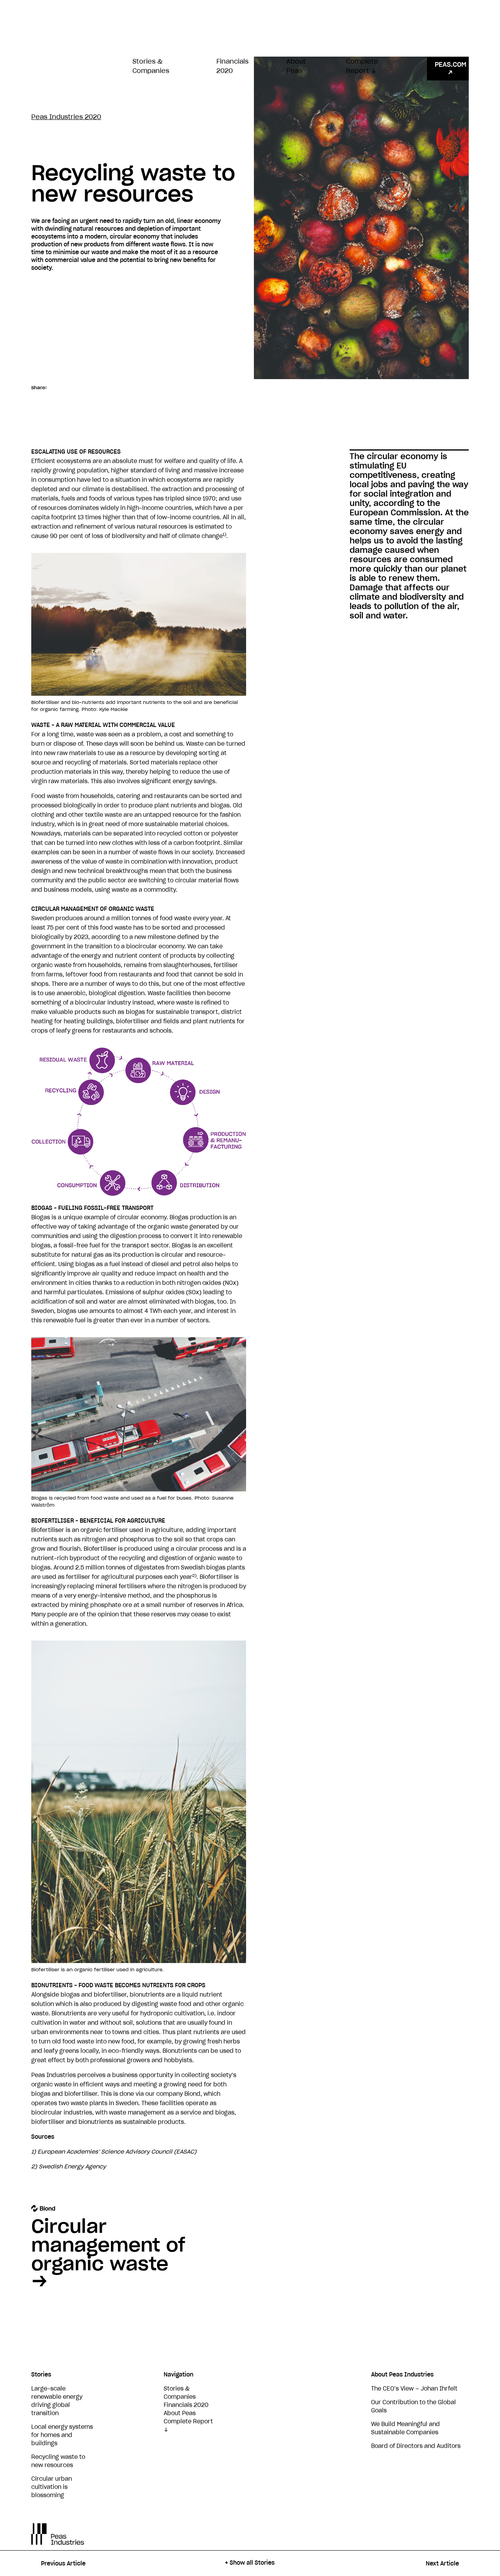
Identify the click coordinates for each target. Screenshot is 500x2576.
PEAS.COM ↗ (451, 69)
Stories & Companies (151, 66)
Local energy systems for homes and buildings (62, 2435)
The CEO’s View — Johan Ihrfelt (414, 2389)
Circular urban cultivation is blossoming (52, 2487)
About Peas (296, 66)
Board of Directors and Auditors (416, 2446)
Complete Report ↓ (362, 66)
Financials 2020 (232, 66)
